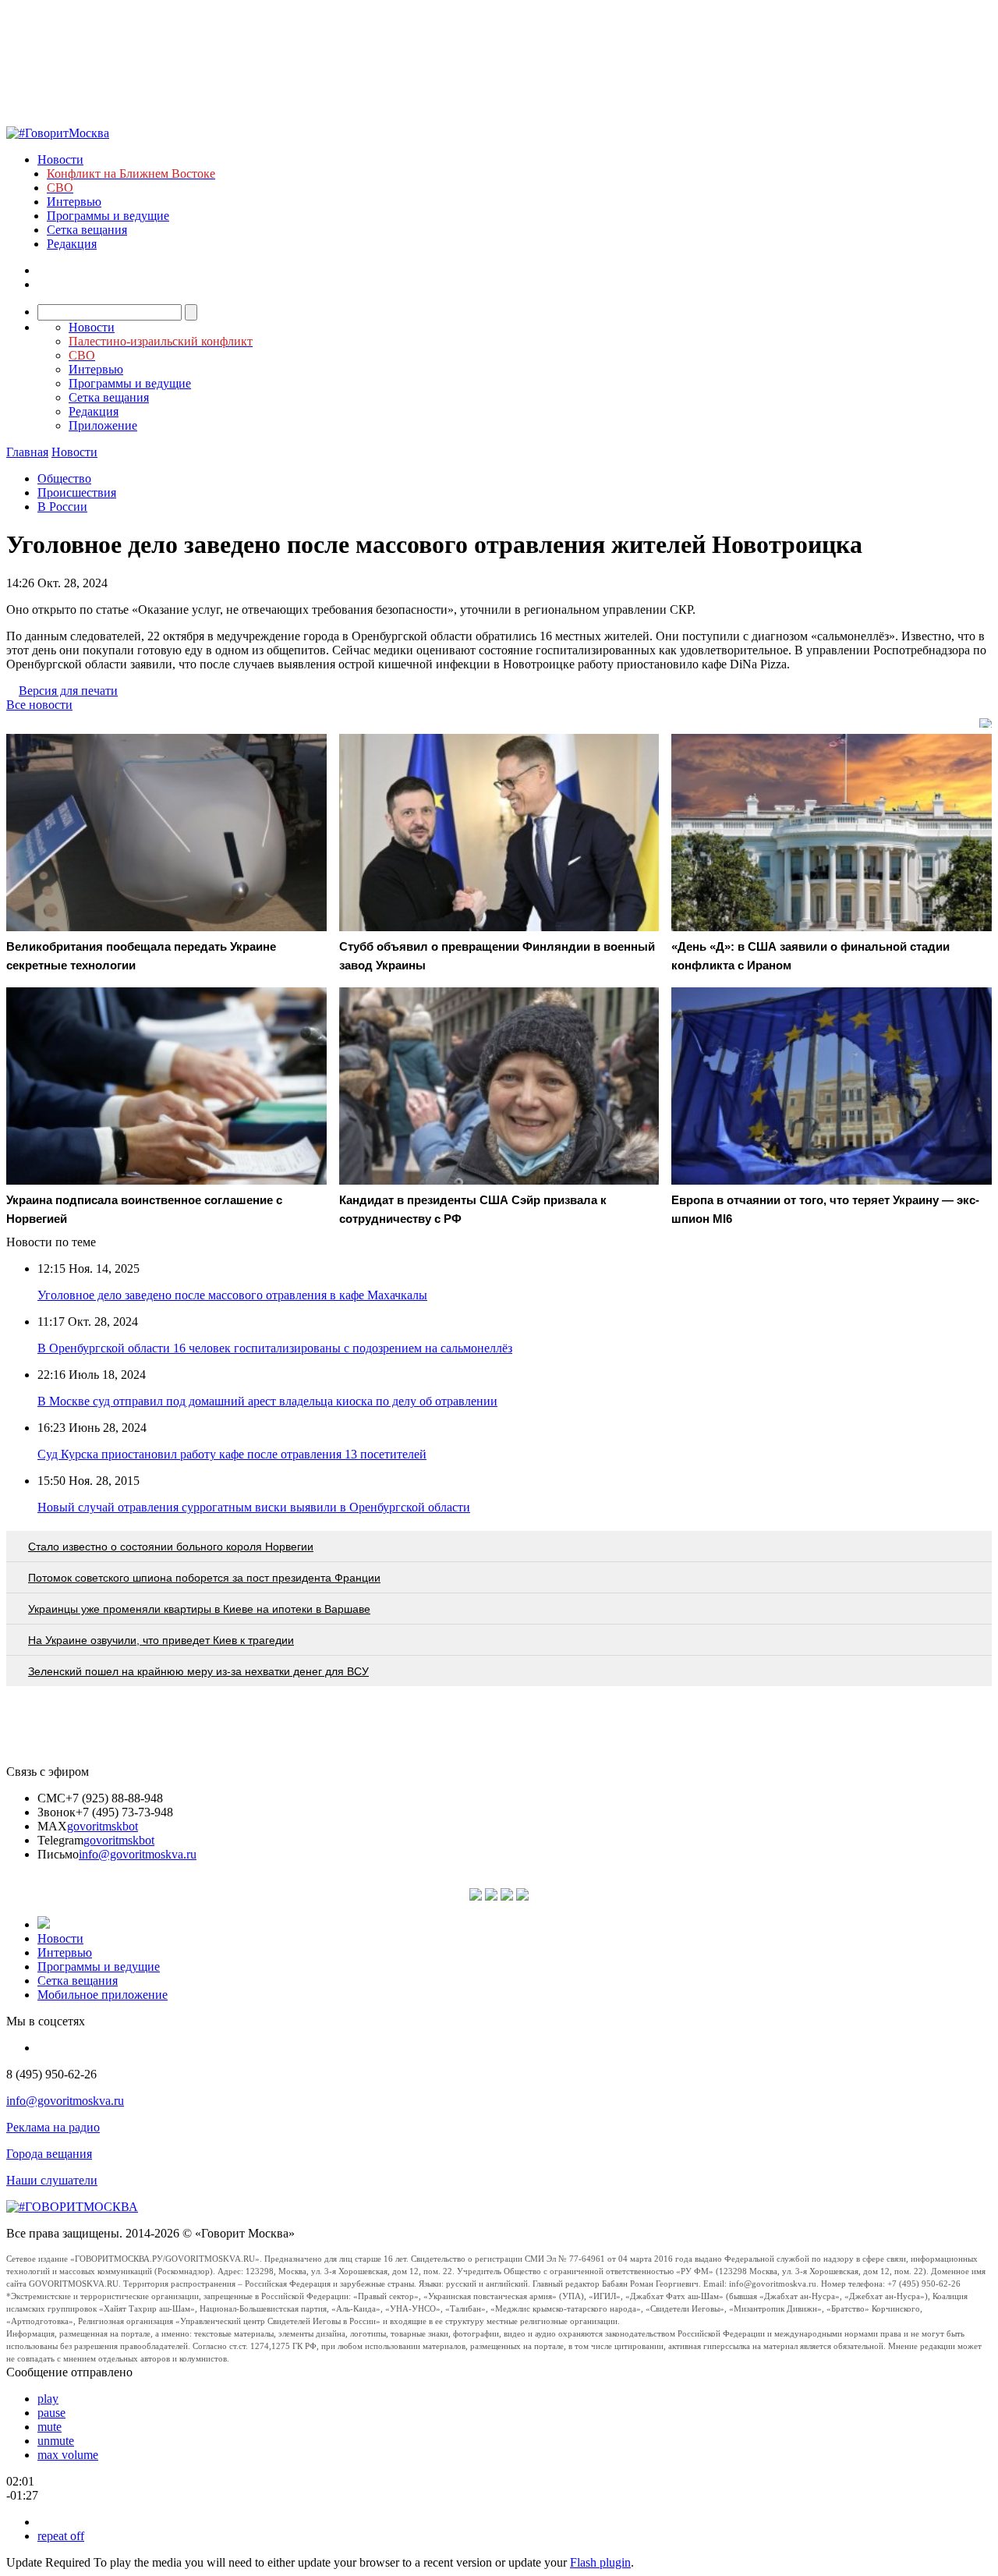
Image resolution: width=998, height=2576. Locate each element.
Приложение (103, 425)
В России (62, 507)
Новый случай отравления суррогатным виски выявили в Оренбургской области (254, 1507)
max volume (68, 2455)
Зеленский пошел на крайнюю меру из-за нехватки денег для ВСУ (198, 1671)
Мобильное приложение (103, 1995)
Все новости (39, 705)
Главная (27, 452)
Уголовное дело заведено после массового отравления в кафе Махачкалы (232, 1295)
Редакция (72, 244)
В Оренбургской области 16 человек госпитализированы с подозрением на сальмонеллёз (275, 1348)
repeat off (61, 2536)
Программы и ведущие (108, 216)
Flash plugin (600, 2562)
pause (51, 2413)
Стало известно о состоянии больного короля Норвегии (171, 1547)
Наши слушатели (52, 2180)
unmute (56, 2441)
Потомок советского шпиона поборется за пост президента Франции (204, 1578)
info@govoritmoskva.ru (138, 1854)
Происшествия (77, 493)
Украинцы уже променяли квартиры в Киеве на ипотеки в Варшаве (199, 1609)
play (48, 2399)
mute (50, 2427)
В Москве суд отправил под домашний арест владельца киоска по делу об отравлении (267, 1401)
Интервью (74, 202)
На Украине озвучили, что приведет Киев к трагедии (161, 1640)
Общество (64, 478)
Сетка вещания (87, 230)
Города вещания (49, 2154)
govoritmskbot (103, 1826)
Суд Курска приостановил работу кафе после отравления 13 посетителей (232, 1454)
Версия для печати (68, 691)
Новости (60, 159)
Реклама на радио (53, 2127)
